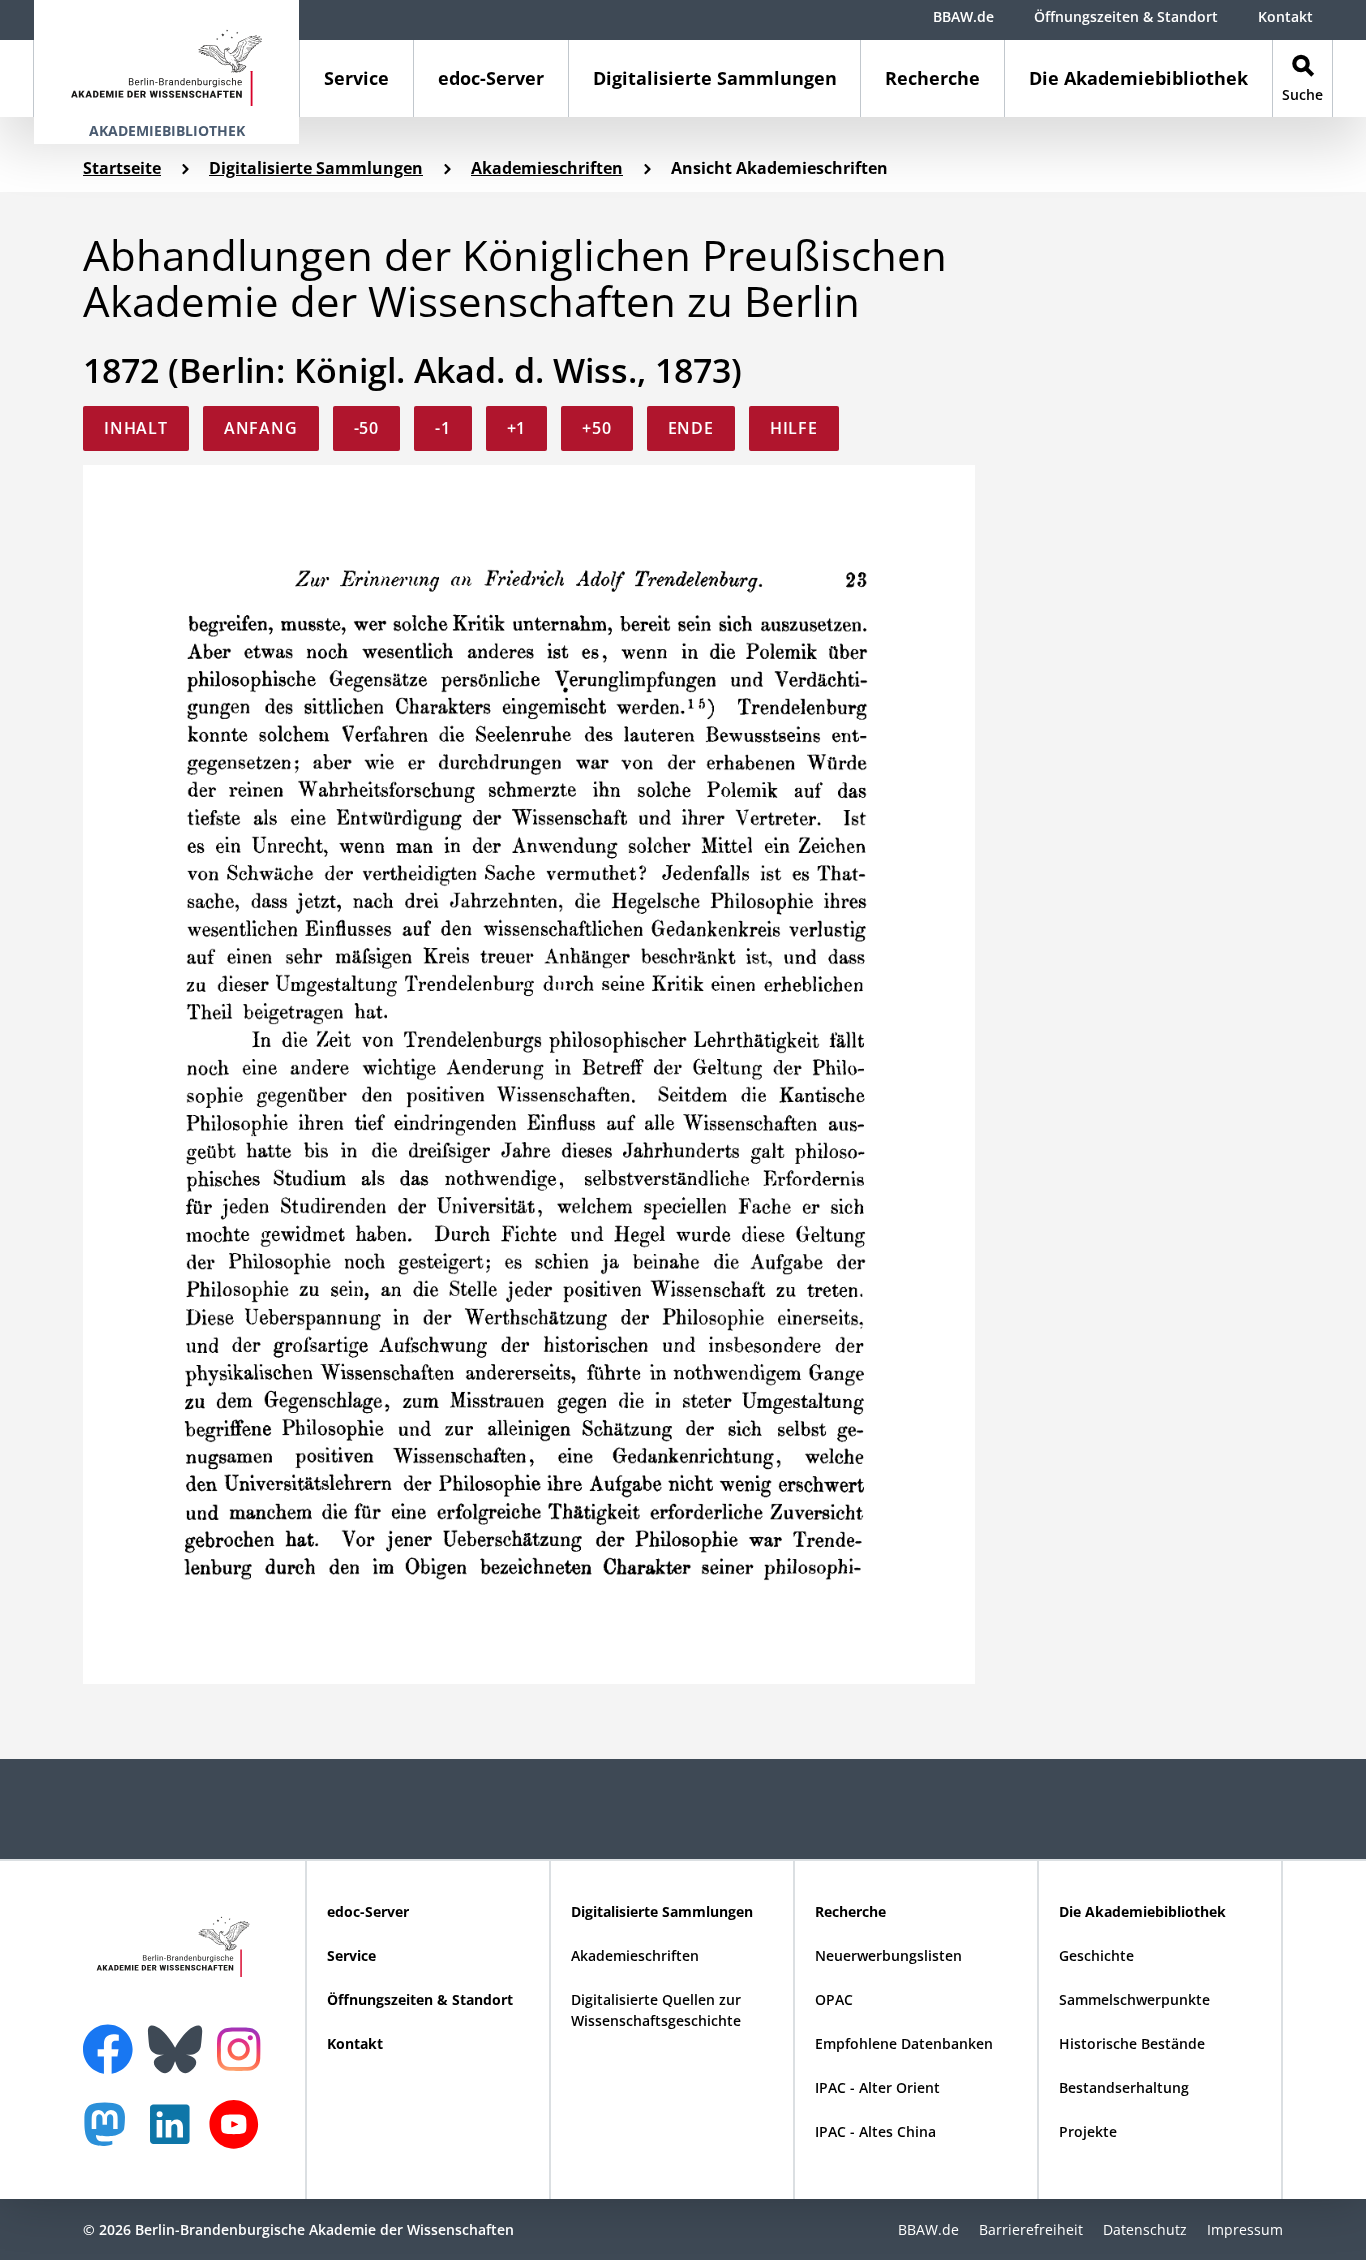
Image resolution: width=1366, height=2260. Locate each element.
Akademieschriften (547, 168)
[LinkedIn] (175, 2134)
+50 (596, 428)
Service (356, 78)
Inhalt (136, 428)
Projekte (1088, 2131)
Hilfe (794, 428)
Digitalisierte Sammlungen (715, 78)
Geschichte (1096, 1955)
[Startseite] (166, 58)
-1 (443, 428)
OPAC (834, 1999)
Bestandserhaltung (1124, 2087)
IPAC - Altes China (875, 2131)
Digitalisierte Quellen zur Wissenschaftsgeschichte (656, 2010)
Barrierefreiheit (1031, 2229)
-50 (366, 428)
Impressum (1245, 2229)
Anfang (261, 428)
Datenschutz (1145, 2229)
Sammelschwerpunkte (1134, 1999)
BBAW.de (963, 16)
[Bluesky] (180, 2037)
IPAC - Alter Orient (877, 2087)
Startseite (122, 168)
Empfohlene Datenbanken (904, 2043)
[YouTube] (239, 2134)
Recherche (932, 78)
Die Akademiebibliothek (1138, 78)
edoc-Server (491, 78)
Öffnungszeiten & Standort (1126, 16)
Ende (691, 428)
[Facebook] (113, 2037)
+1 (517, 428)
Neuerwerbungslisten (888, 1955)
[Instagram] (243, 2047)
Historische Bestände (1132, 2043)
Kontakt (1285, 16)
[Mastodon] (112, 2134)
